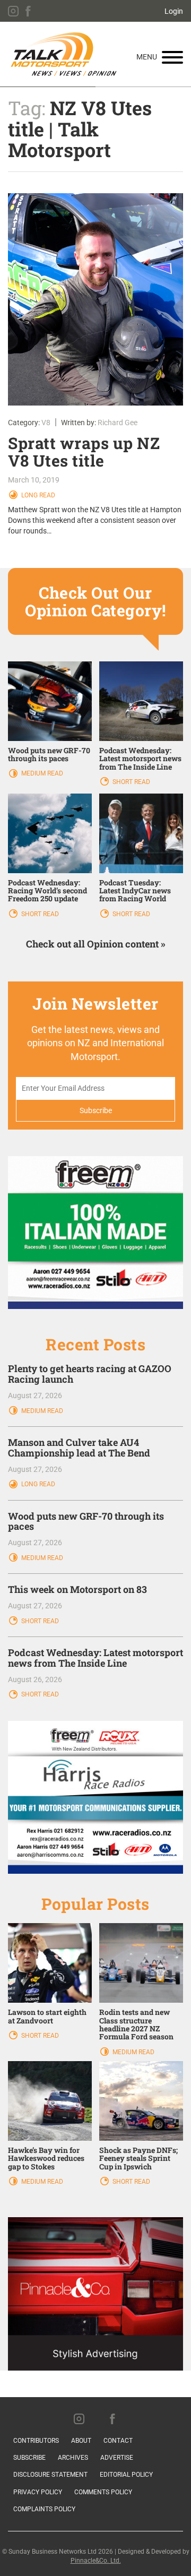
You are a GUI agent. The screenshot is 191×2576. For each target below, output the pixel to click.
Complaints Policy (44, 2509)
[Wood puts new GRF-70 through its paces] (50, 700)
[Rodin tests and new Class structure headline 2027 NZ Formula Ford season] (141, 1962)
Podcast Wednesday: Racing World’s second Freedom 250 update (47, 891)
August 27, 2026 (35, 1395)
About (81, 2441)
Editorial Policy (126, 2475)
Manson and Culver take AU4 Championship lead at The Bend (79, 1448)
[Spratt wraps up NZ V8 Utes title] (95, 299)
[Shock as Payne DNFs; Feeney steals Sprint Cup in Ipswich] (141, 2100)
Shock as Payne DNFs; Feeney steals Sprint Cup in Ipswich (138, 2158)
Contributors (36, 2441)
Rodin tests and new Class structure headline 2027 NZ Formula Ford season (136, 2024)
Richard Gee (118, 423)
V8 (46, 423)
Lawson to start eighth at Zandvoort (47, 2016)
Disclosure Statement (50, 2475)
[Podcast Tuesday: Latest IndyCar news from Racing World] (141, 832)
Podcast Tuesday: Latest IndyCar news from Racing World (135, 891)
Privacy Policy (38, 2492)
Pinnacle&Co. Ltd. (96, 2561)
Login (174, 11)
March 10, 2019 (34, 480)
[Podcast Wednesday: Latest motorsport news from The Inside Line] (141, 700)
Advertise (117, 2458)
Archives (73, 2458)
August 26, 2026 (35, 1679)
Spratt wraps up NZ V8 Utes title (84, 452)
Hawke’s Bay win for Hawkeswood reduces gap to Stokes (46, 2158)
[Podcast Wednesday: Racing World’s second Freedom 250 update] (50, 832)
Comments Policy (103, 2492)
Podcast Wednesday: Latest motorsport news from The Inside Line (140, 759)
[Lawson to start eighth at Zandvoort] (50, 1962)
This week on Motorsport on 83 (77, 1589)
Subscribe (29, 2458)
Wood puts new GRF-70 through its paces (49, 754)
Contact (118, 2441)
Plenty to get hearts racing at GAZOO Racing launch (90, 1374)
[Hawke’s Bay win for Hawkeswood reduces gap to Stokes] (50, 2100)
